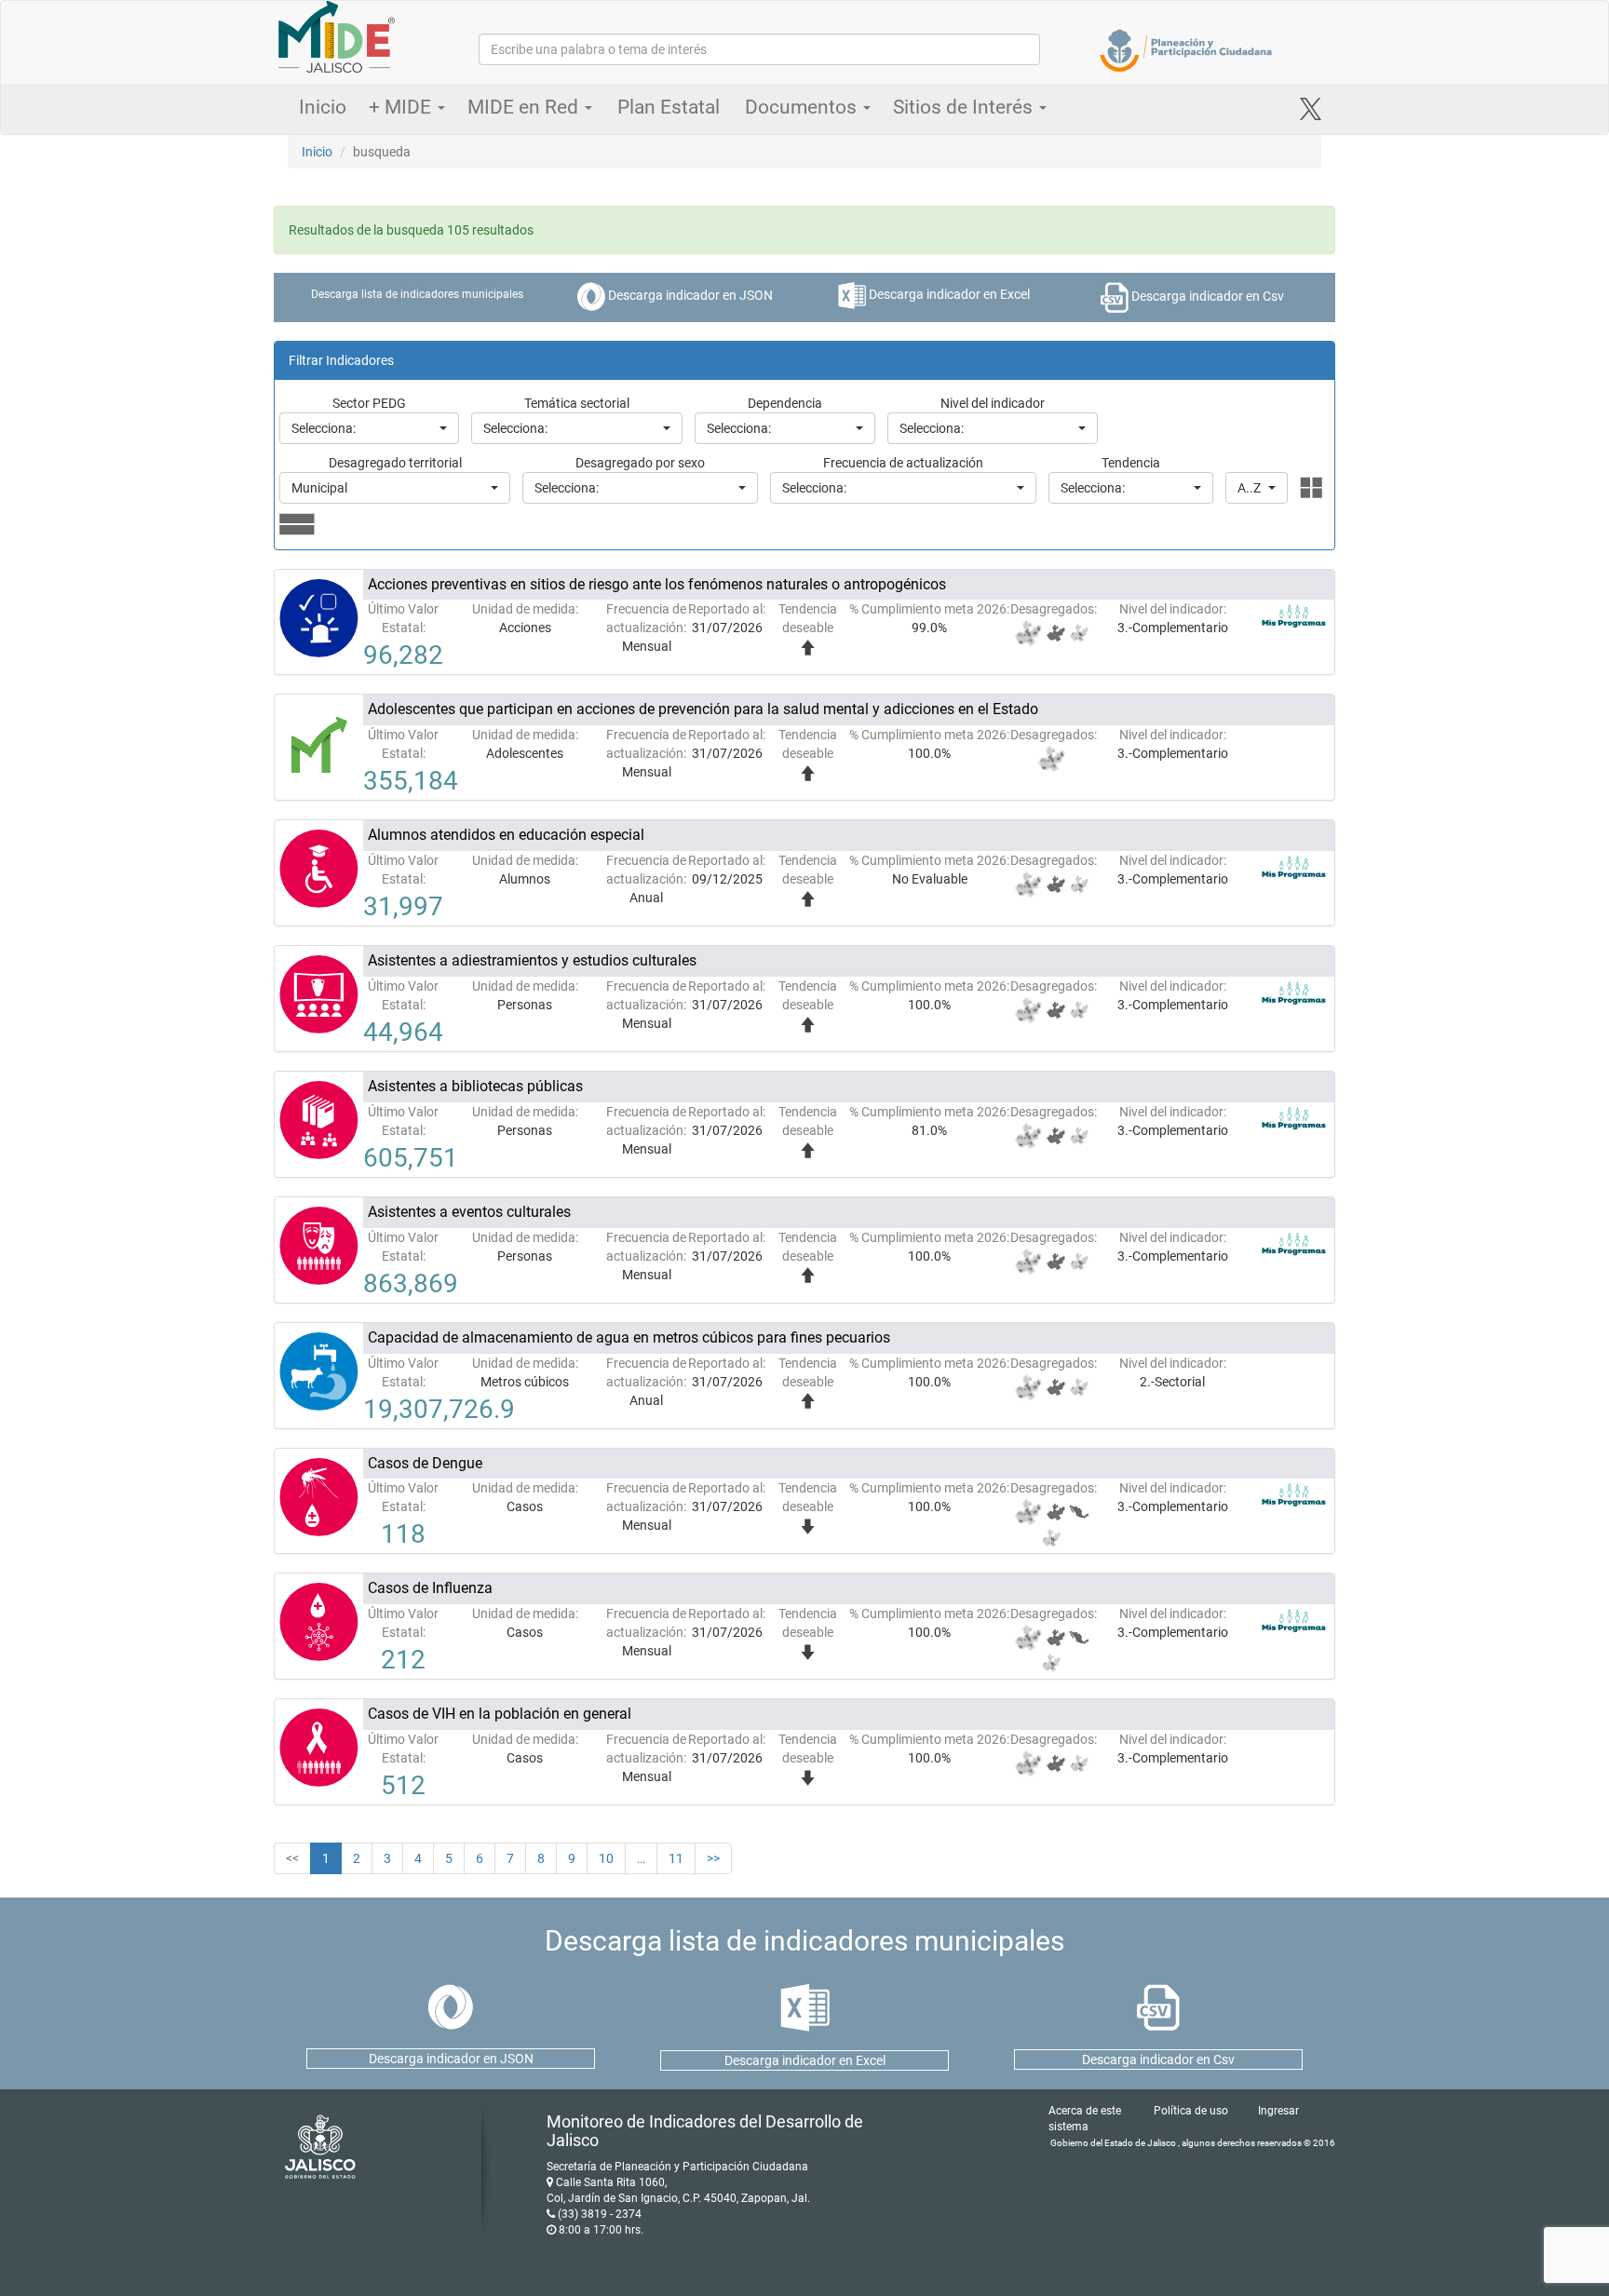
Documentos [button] (803, 107)
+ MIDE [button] (402, 107)
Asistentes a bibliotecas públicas (475, 1086)
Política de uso (1191, 2111)
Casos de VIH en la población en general (500, 1714)
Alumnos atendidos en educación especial (506, 835)
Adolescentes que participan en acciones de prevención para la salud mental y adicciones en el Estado (703, 709)
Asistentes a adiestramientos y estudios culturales (532, 960)
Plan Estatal (669, 107)
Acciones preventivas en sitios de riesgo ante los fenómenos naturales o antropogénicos (657, 584)
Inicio (323, 107)
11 (676, 1858)
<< (292, 1858)
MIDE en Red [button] (525, 107)
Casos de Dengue (425, 1463)
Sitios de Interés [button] (965, 107)
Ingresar (1278, 2111)
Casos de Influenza (430, 1588)
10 (606, 1858)
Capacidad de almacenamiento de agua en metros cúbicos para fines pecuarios (629, 1337)
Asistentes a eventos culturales (469, 1212)
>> (713, 1858)
